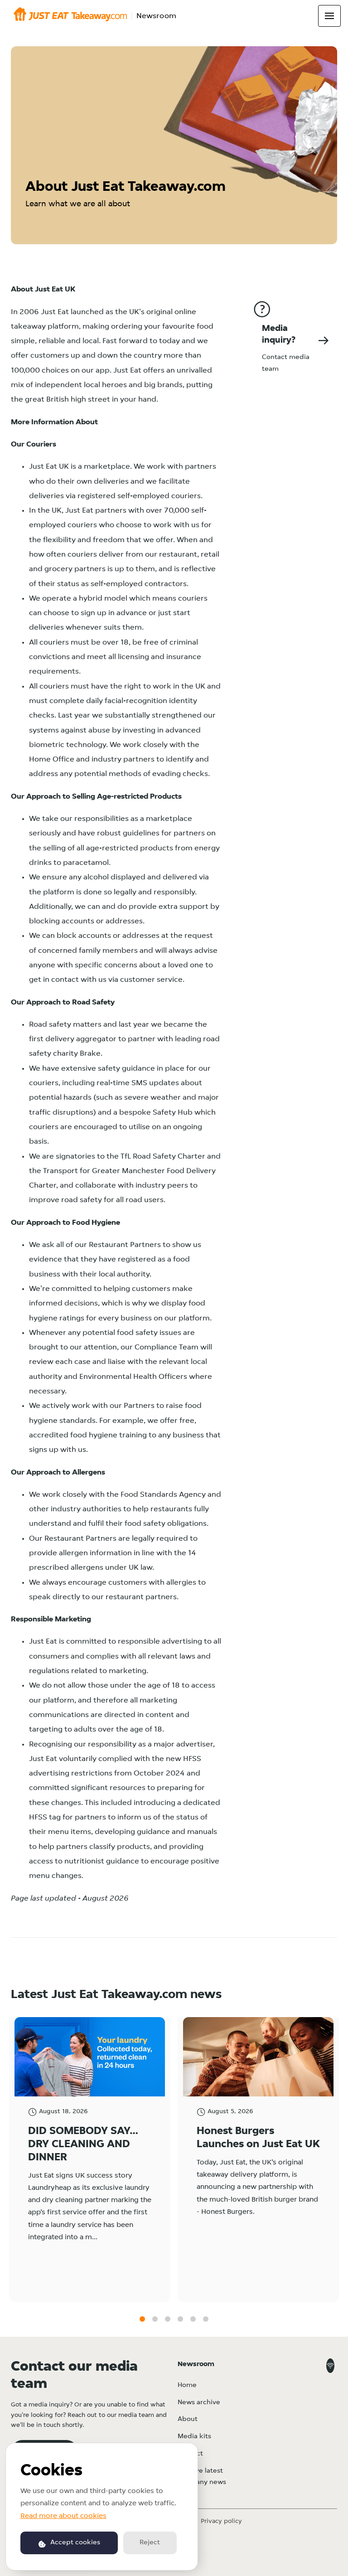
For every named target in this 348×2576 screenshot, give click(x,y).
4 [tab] (180, 2319)
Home (187, 2385)
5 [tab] (193, 2319)
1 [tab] (142, 2319)
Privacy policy (221, 2521)
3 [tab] (168, 2319)
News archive (199, 2403)
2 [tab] (155, 2319)
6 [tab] (206, 2319)
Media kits (194, 2437)
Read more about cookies (63, 2516)
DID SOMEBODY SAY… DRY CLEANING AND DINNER (83, 2144)
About (188, 2419)
